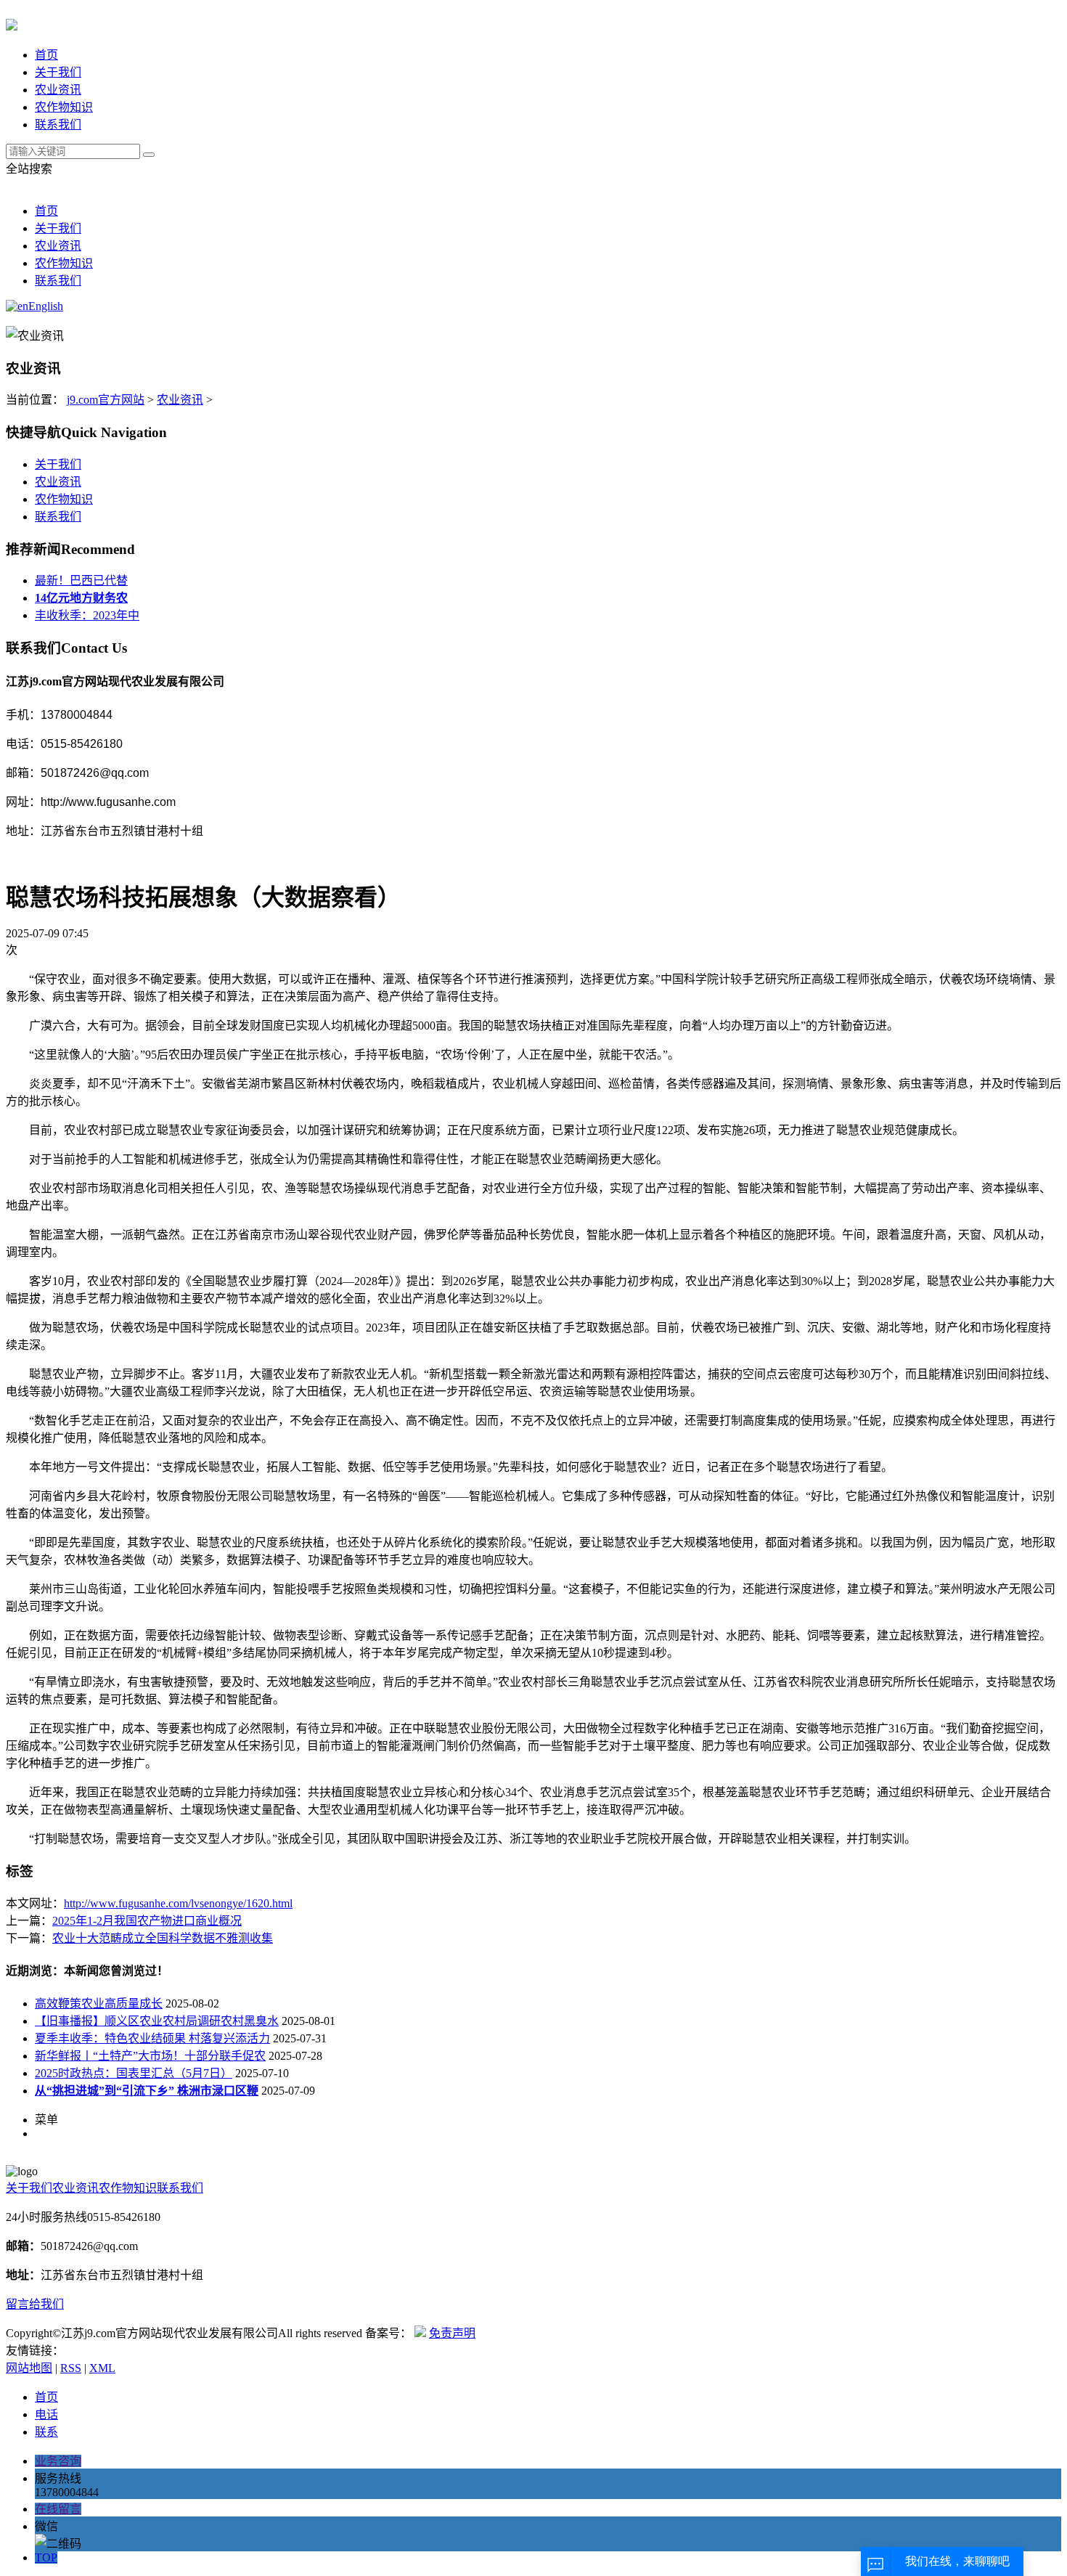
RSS (71, 2368)
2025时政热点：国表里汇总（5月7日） (134, 2073)
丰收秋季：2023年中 (87, 615)
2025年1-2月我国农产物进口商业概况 (147, 1921)
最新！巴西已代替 (81, 580)
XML (102, 2368)
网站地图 (29, 2368)
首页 (46, 55)
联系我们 (58, 125)
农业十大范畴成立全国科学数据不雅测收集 (163, 1938)
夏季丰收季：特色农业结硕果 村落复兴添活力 (152, 2038)
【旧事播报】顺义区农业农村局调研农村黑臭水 (157, 2021)
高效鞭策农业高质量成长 (99, 2004)
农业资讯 (58, 90)
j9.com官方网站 (106, 400)
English (46, 306)
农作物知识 (64, 107)
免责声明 (452, 2333)
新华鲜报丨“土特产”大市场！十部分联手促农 (150, 2056)
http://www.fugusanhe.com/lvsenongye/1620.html (178, 1903)
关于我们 (58, 72)
